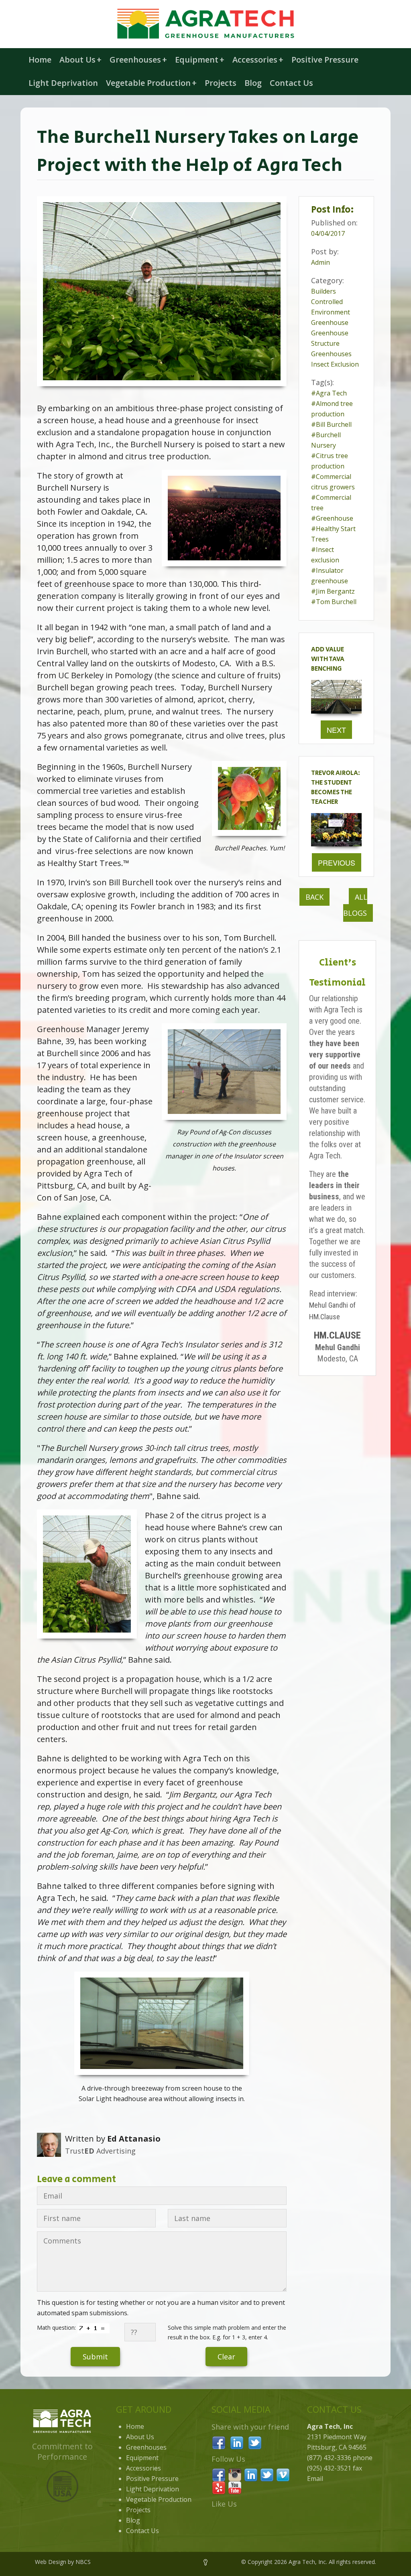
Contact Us (291, 83)
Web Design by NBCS (63, 2562)
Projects (221, 83)
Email (315, 2479)
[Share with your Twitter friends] (255, 2442)
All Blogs (355, 905)
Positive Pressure (325, 60)
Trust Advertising (100, 2151)
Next (336, 730)
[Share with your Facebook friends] (219, 2442)
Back (314, 897)
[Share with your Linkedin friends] (237, 2442)
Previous (337, 862)
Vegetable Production (151, 83)
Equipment (200, 60)
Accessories (258, 60)
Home (40, 60)
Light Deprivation (63, 83)
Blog (253, 83)
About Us (80, 60)
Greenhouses (138, 60)
